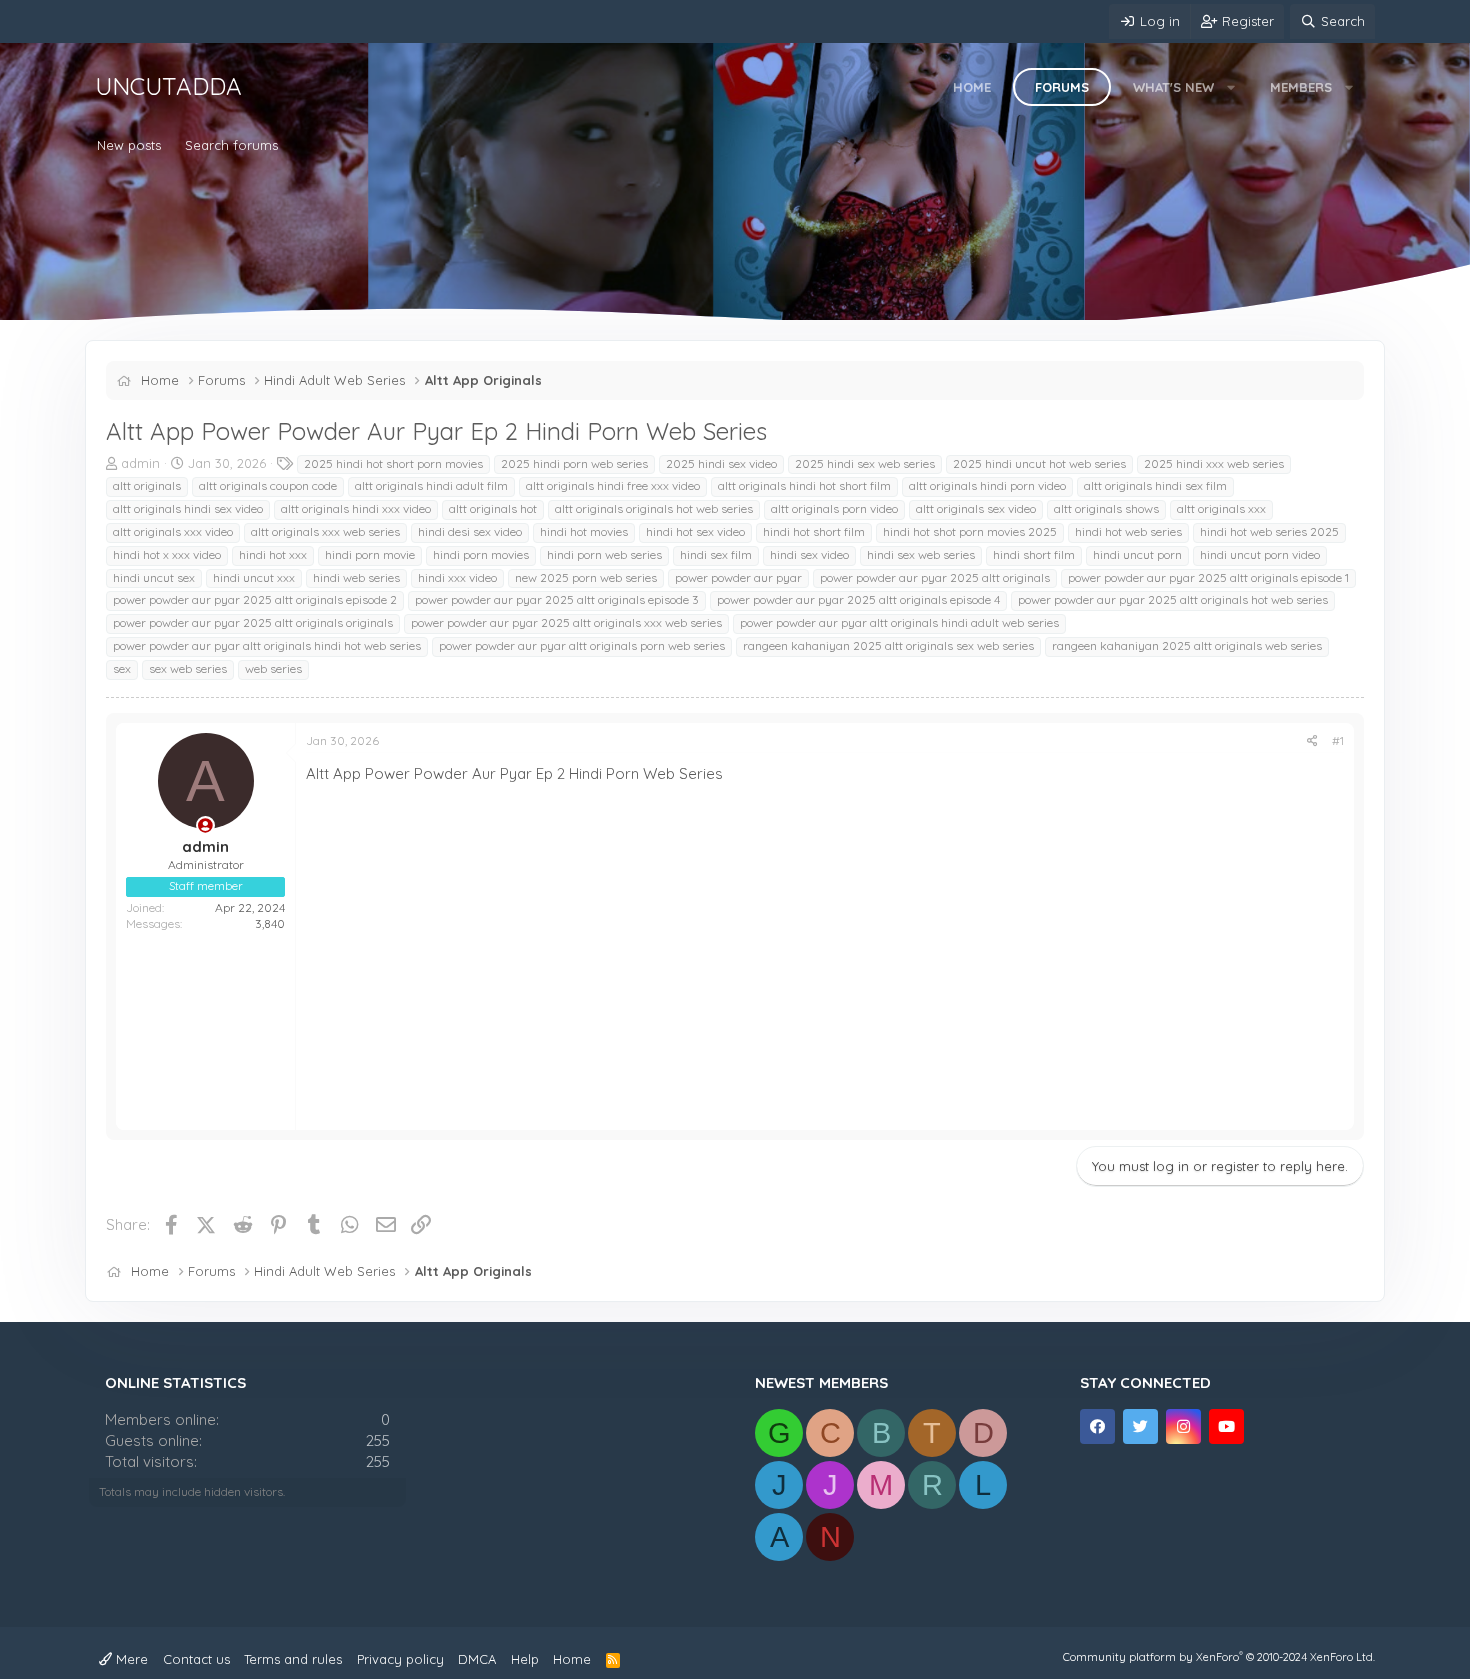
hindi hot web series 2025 (1269, 531)
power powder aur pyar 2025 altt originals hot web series (1173, 599)
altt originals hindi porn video (987, 485)
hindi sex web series (921, 554)
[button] (1231, 87)
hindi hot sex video (695, 531)
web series (273, 668)
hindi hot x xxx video (167, 554)
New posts (129, 145)
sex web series (188, 668)
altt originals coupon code (268, 485)
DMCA (477, 1659)
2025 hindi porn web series (574, 463)
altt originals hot (493, 508)
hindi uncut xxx (254, 577)
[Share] (1312, 741)
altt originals (147, 485)
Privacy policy (400, 1659)
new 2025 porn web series (586, 577)
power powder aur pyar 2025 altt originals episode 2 (255, 599)
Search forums (231, 145)
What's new (1173, 87)
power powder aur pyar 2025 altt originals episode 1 (1208, 577)
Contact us (196, 1659)
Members (1301, 87)
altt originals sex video (976, 508)
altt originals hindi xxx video (356, 508)
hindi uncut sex (154, 577)
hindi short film (1034, 554)
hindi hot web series (1128, 531)
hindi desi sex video (470, 531)
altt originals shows (1106, 508)
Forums (1062, 87)
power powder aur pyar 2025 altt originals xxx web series (566, 622)
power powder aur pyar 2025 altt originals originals (253, 622)
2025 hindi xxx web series (1214, 463)
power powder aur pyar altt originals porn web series (582, 645)
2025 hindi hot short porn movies (393, 463)
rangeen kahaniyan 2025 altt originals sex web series (888, 645)
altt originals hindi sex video (188, 508)
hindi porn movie (370, 554)
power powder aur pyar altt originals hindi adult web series (899, 622)
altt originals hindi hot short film (804, 485)
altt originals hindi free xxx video (613, 485)
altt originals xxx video (173, 531)
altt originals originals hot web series (654, 508)
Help (525, 1659)
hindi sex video (809, 554)
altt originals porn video (834, 508)
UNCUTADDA (168, 86)
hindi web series (356, 577)
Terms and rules (293, 1659)
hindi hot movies (584, 531)
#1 (1338, 740)
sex (122, 668)
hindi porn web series (604, 554)
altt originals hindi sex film (1155, 485)
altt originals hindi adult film (431, 485)
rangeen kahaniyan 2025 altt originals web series (1187, 645)
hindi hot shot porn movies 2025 (970, 531)
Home (972, 87)
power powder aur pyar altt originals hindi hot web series (267, 645)
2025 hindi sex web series (865, 463)
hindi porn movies (481, 554)
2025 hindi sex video (721, 463)
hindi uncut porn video (1260, 554)
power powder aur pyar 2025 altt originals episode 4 (858, 599)
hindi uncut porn (1137, 554)
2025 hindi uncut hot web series (1039, 463)
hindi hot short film (814, 531)
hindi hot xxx (273, 554)
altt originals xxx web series (325, 531)
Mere (130, 1659)
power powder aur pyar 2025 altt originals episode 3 (557, 599)
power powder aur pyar (738, 577)
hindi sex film (716, 554)
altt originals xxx (1221, 508)
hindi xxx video (457, 577)
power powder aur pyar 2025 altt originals (935, 577)
